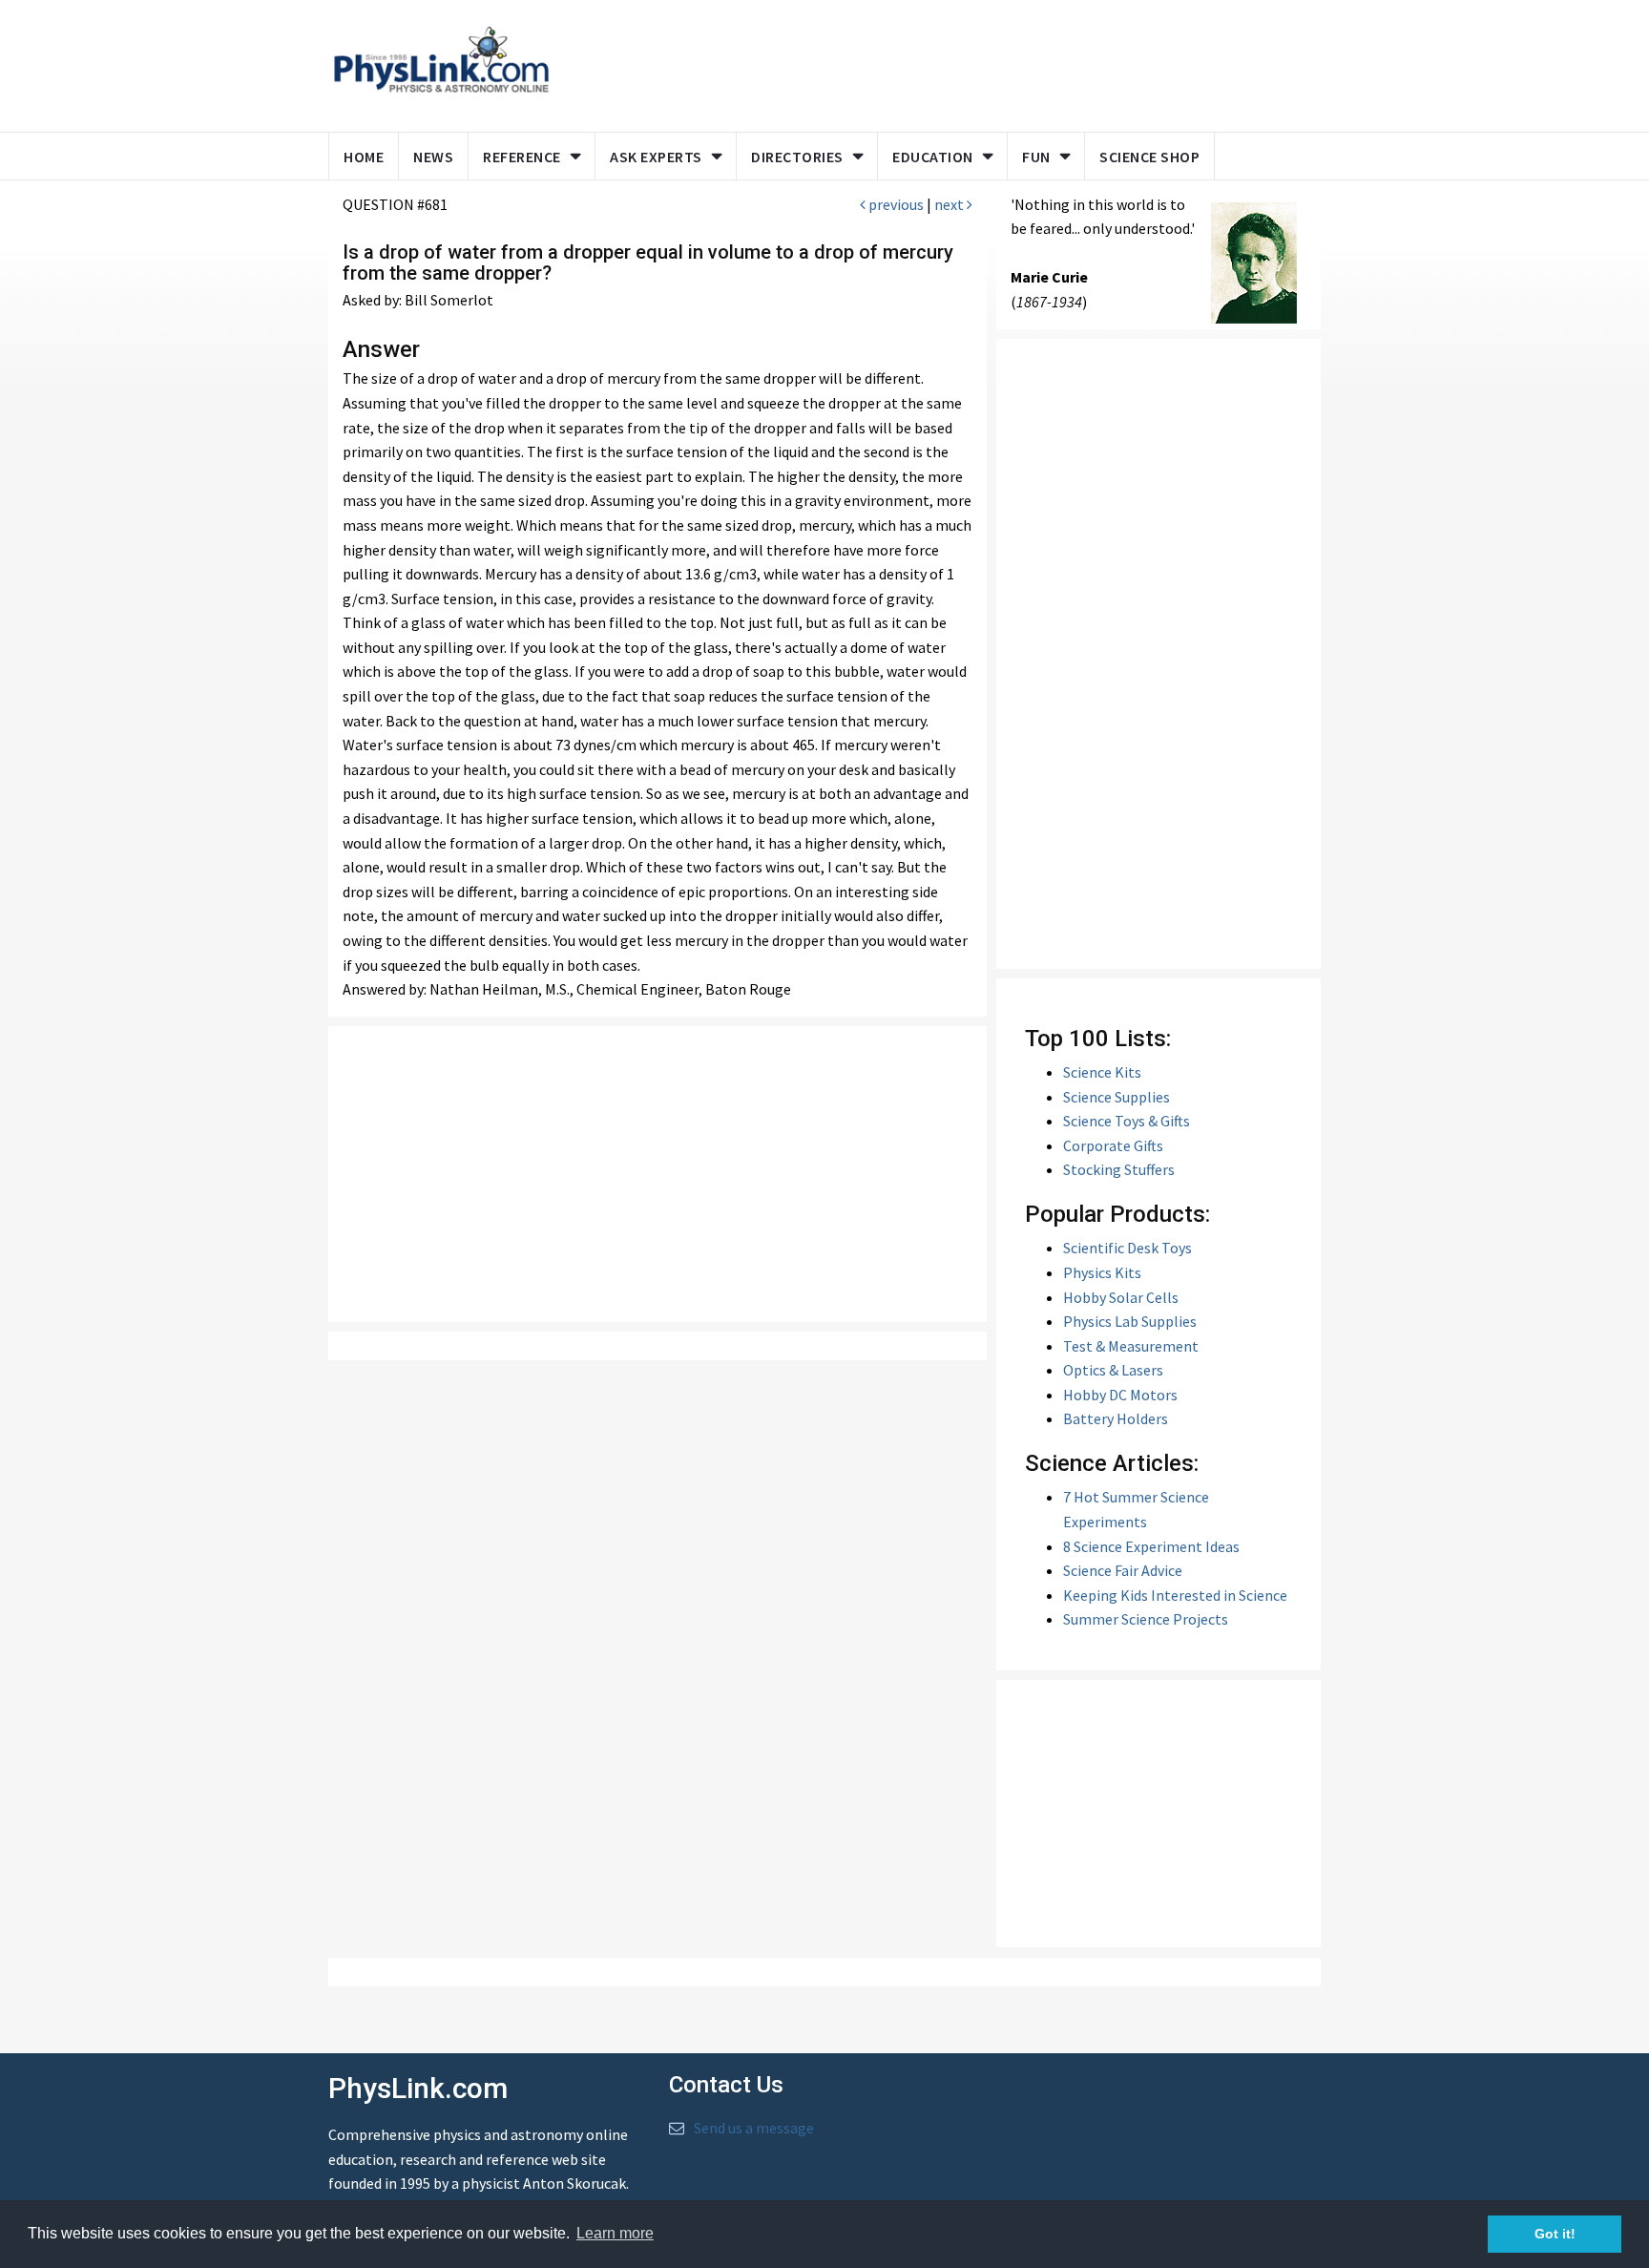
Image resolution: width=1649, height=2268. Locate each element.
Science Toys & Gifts (1127, 1121)
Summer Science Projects (1146, 1619)
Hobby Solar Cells (1121, 1297)
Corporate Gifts (1113, 1145)
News (433, 157)
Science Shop (1149, 157)
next (950, 204)
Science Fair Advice (1123, 1570)
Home (364, 157)
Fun (1036, 157)
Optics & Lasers (1113, 1370)
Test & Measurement (1131, 1346)
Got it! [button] (1555, 2234)
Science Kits (1102, 1072)
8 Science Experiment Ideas (1151, 1546)
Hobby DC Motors (1120, 1395)
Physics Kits (1102, 1272)
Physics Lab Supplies (1130, 1321)
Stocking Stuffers (1119, 1169)
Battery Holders (1116, 1418)
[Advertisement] (931, 62)
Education (933, 157)
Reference (522, 157)
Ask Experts (656, 157)
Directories (797, 157)
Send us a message (754, 2128)
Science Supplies (1117, 1097)
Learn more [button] (615, 2233)
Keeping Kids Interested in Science (1175, 1595)
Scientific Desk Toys (1127, 1248)
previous (895, 204)
